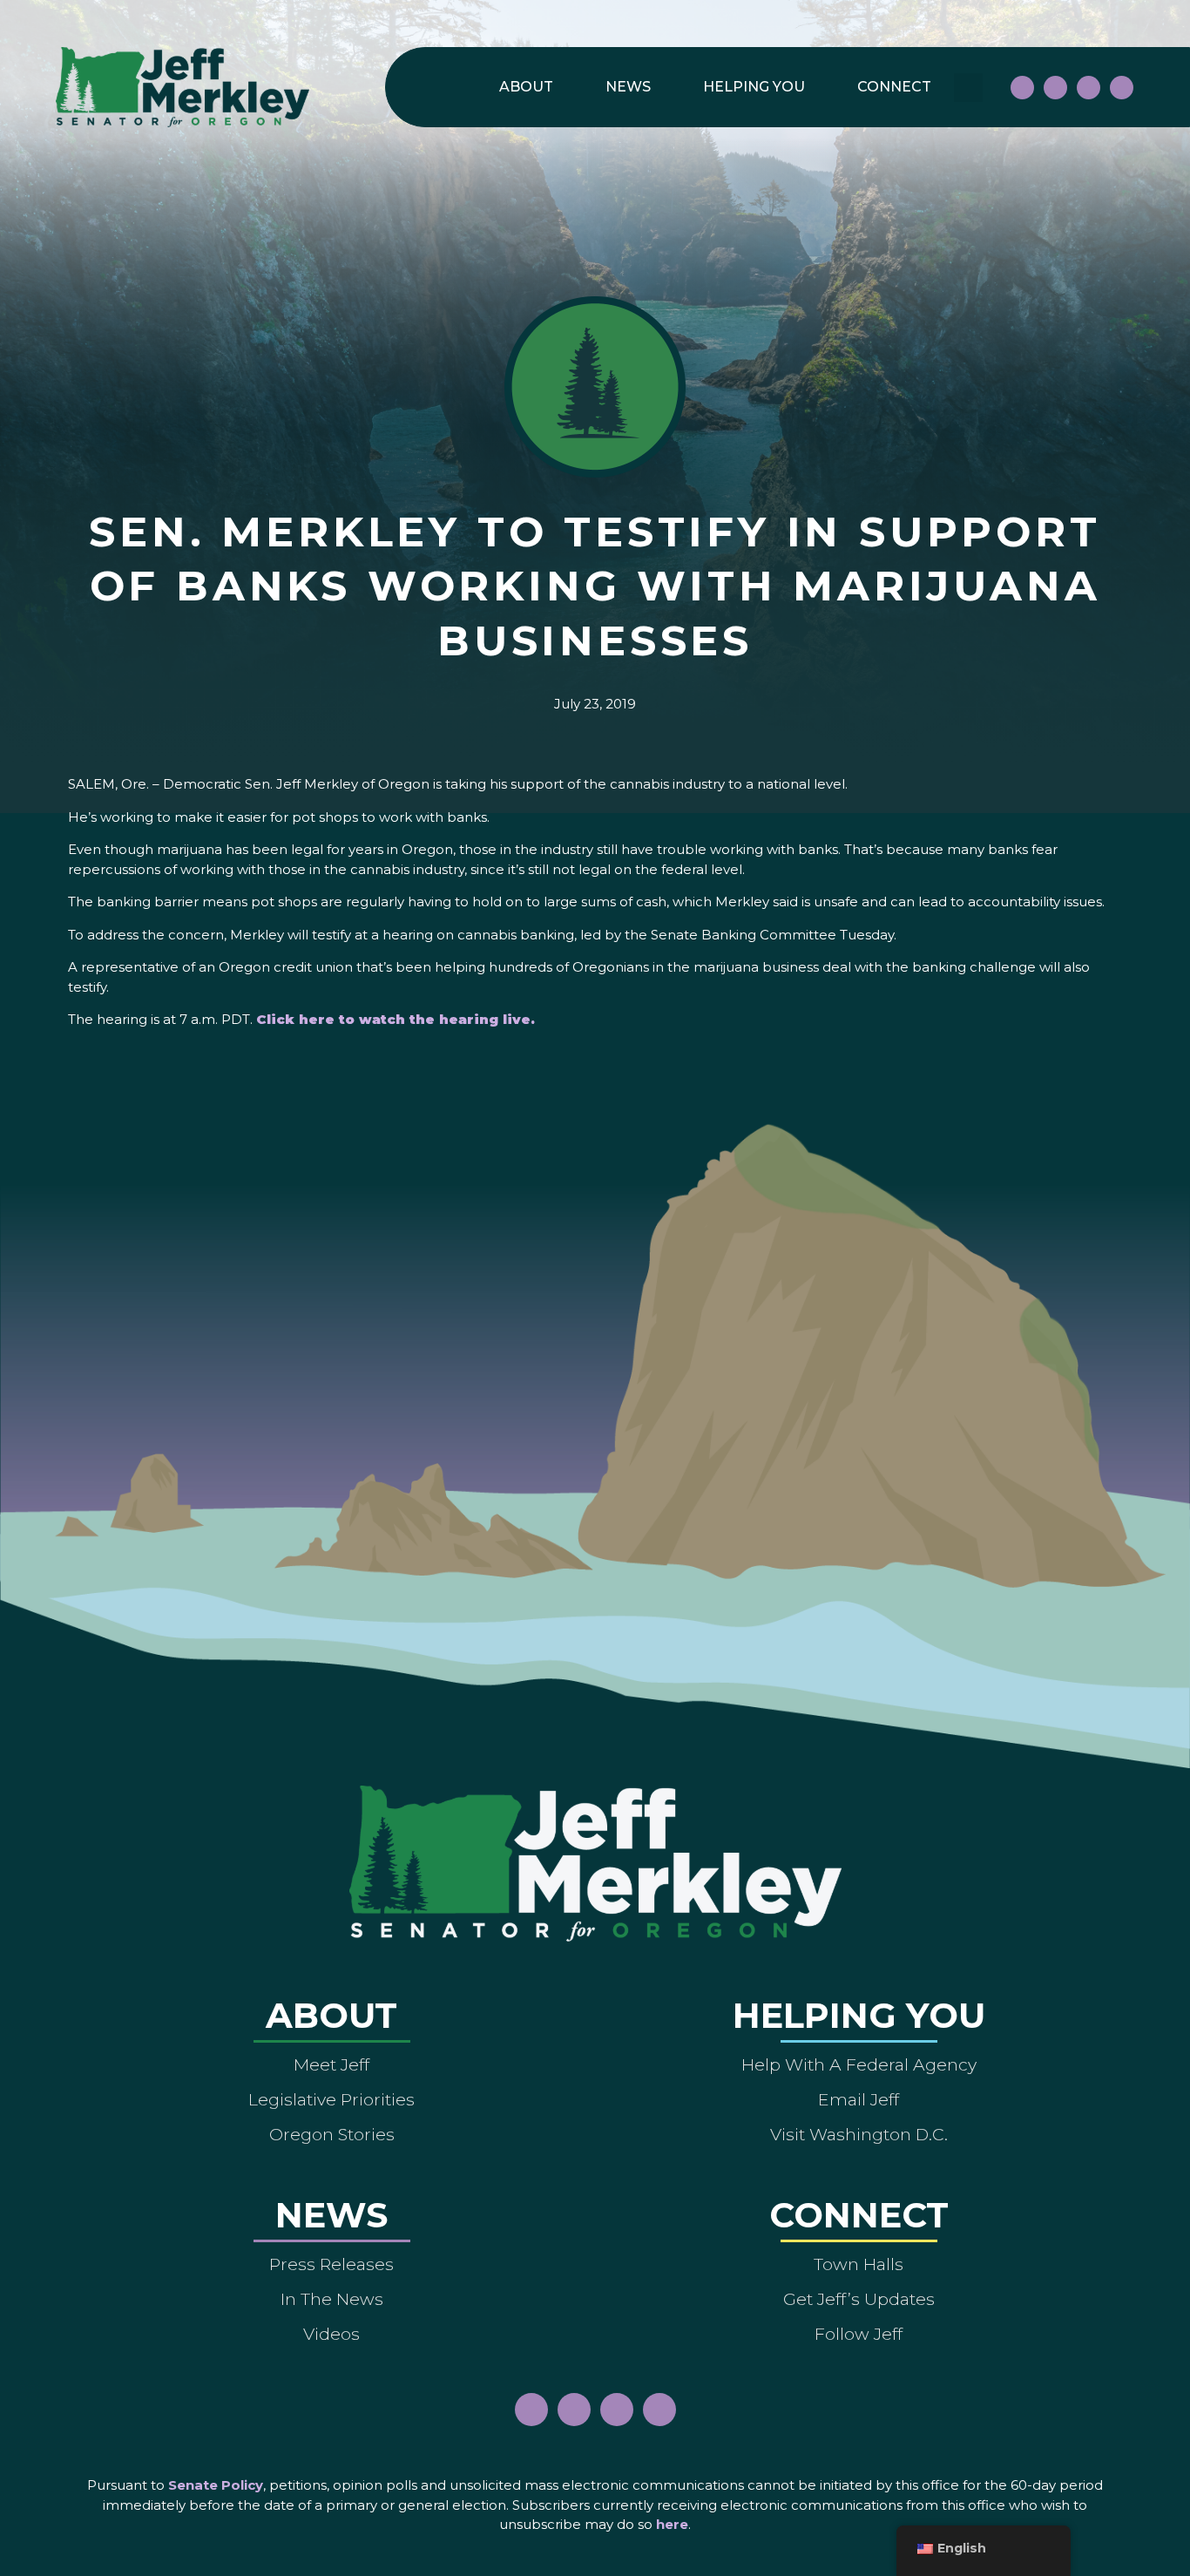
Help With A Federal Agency (859, 2064)
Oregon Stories (332, 2134)
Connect (894, 87)
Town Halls (859, 2264)
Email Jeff (859, 2099)
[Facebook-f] (1022, 88)
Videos (331, 2334)
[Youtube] (1089, 88)
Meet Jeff (331, 2064)
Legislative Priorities (331, 2099)
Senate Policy (216, 2485)
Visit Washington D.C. (859, 2134)
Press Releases (331, 2264)
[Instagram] (1055, 88)
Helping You (754, 87)
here (672, 2524)
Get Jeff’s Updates (859, 2299)
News (628, 87)
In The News (332, 2299)
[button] (968, 88)
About (526, 87)
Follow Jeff (859, 2334)
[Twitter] (1122, 88)
